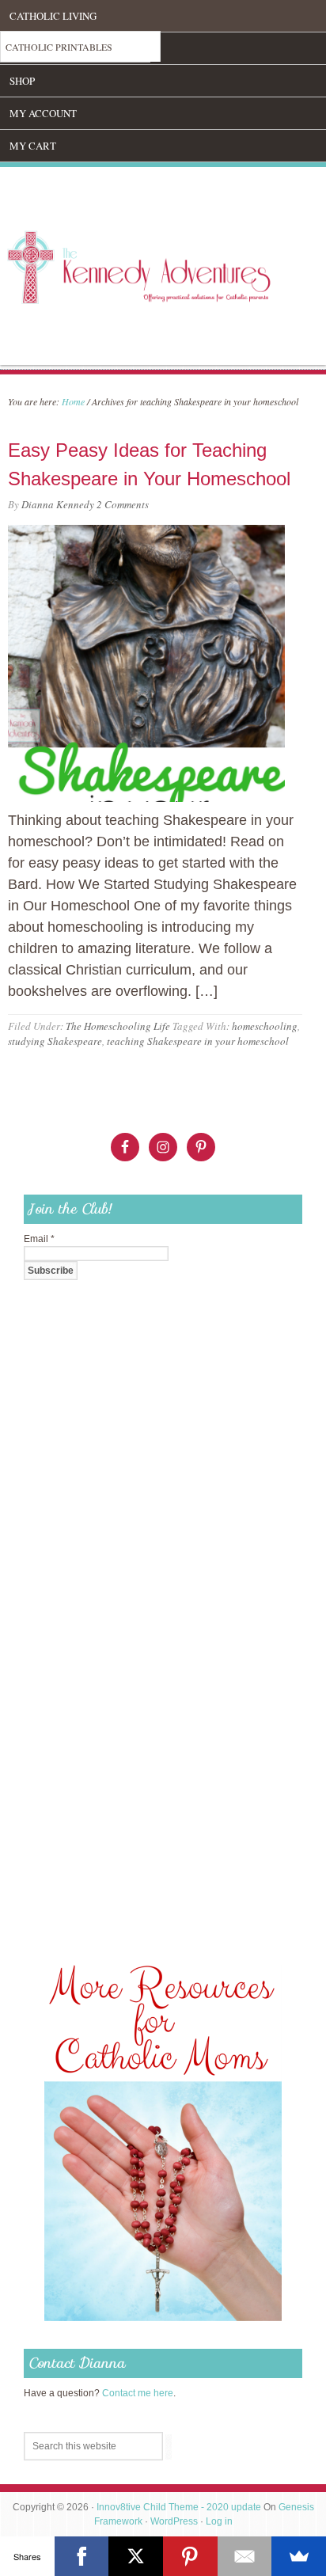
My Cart (33, 146)
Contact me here (138, 2393)
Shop (22, 81)
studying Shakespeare (55, 1041)
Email (39, 1239)
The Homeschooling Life (118, 1026)
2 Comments (123, 504)
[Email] (245, 2556)
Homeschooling (53, 48)
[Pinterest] (190, 2556)
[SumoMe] (299, 2556)
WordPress (174, 2521)
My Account (43, 113)
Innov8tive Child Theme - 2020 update (179, 2507)
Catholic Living (53, 16)
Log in (219, 2521)
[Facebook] (82, 2556)
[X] (136, 2556)
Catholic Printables (59, 47)
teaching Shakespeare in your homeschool (198, 1041)
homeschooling (265, 1026)
